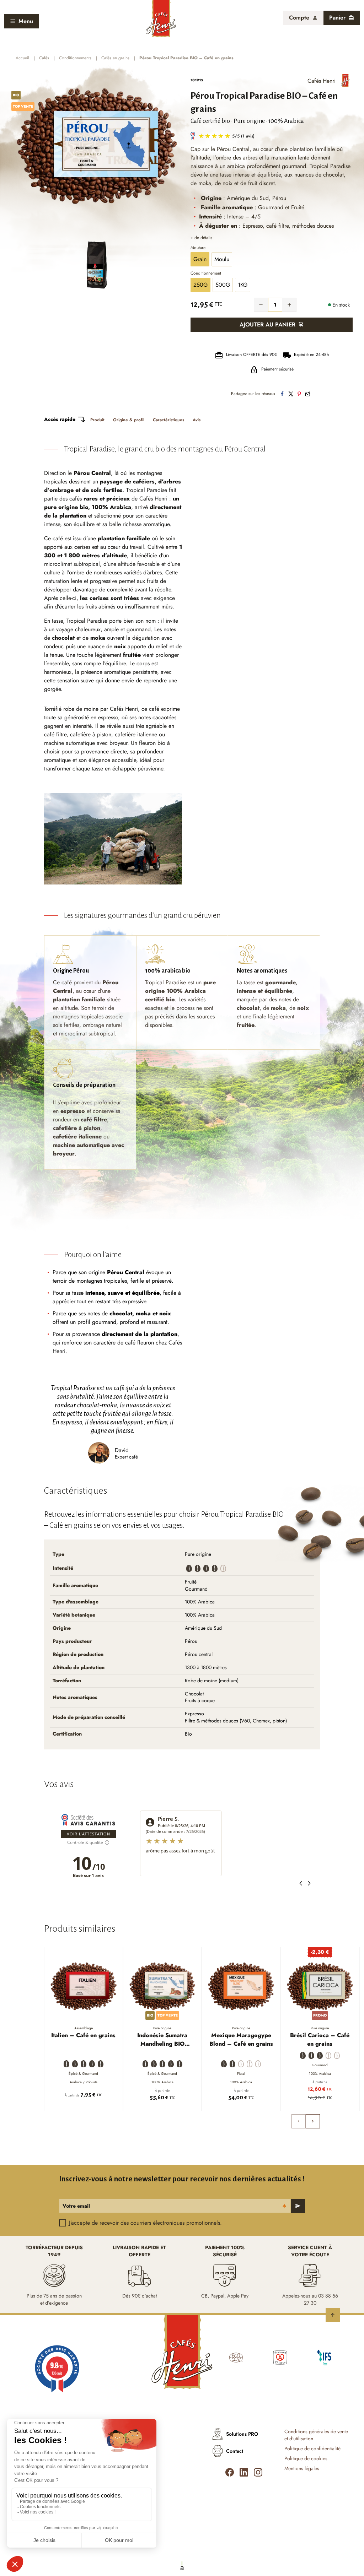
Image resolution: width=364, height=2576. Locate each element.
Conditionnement (206, 274)
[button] (303, 18)
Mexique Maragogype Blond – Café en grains (241, 2039)
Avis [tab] (197, 420)
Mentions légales (302, 2469)
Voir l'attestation (89, 1834)
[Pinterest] (299, 394)
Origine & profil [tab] (129, 420)
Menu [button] (26, 21)
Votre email (76, 2206)
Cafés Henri (322, 81)
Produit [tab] (97, 420)
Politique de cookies (306, 2459)
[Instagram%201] (258, 2472)
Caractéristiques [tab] (168, 420)
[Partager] (282, 394)
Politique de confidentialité (312, 2449)
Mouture (198, 248)
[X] (291, 394)
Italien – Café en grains (83, 2035)
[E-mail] (308, 394)
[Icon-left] (230, 2472)
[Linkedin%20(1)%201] (244, 2472)
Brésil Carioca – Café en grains (320, 2039)
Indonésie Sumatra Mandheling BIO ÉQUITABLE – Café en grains (162, 2040)
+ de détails (201, 238)
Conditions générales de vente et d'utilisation (316, 2435)
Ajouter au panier (267, 324)
